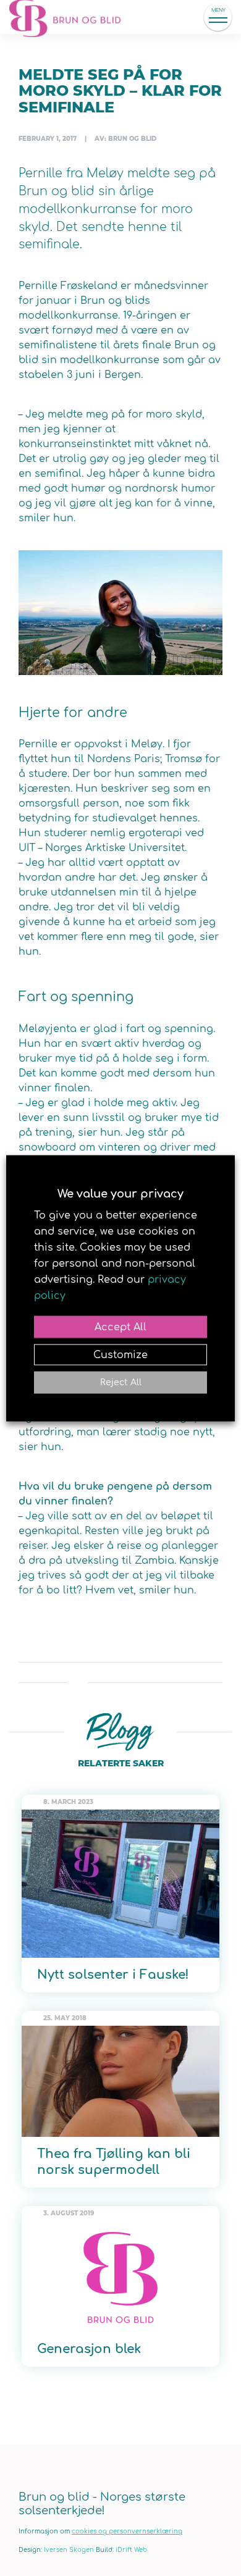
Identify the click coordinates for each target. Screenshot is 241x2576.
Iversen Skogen (69, 2550)
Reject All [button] (121, 1382)
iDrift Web (131, 2550)
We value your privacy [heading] (120, 1193)
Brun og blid (71, 17)
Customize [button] (120, 1354)
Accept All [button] (120, 1327)
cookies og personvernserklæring (127, 2531)
